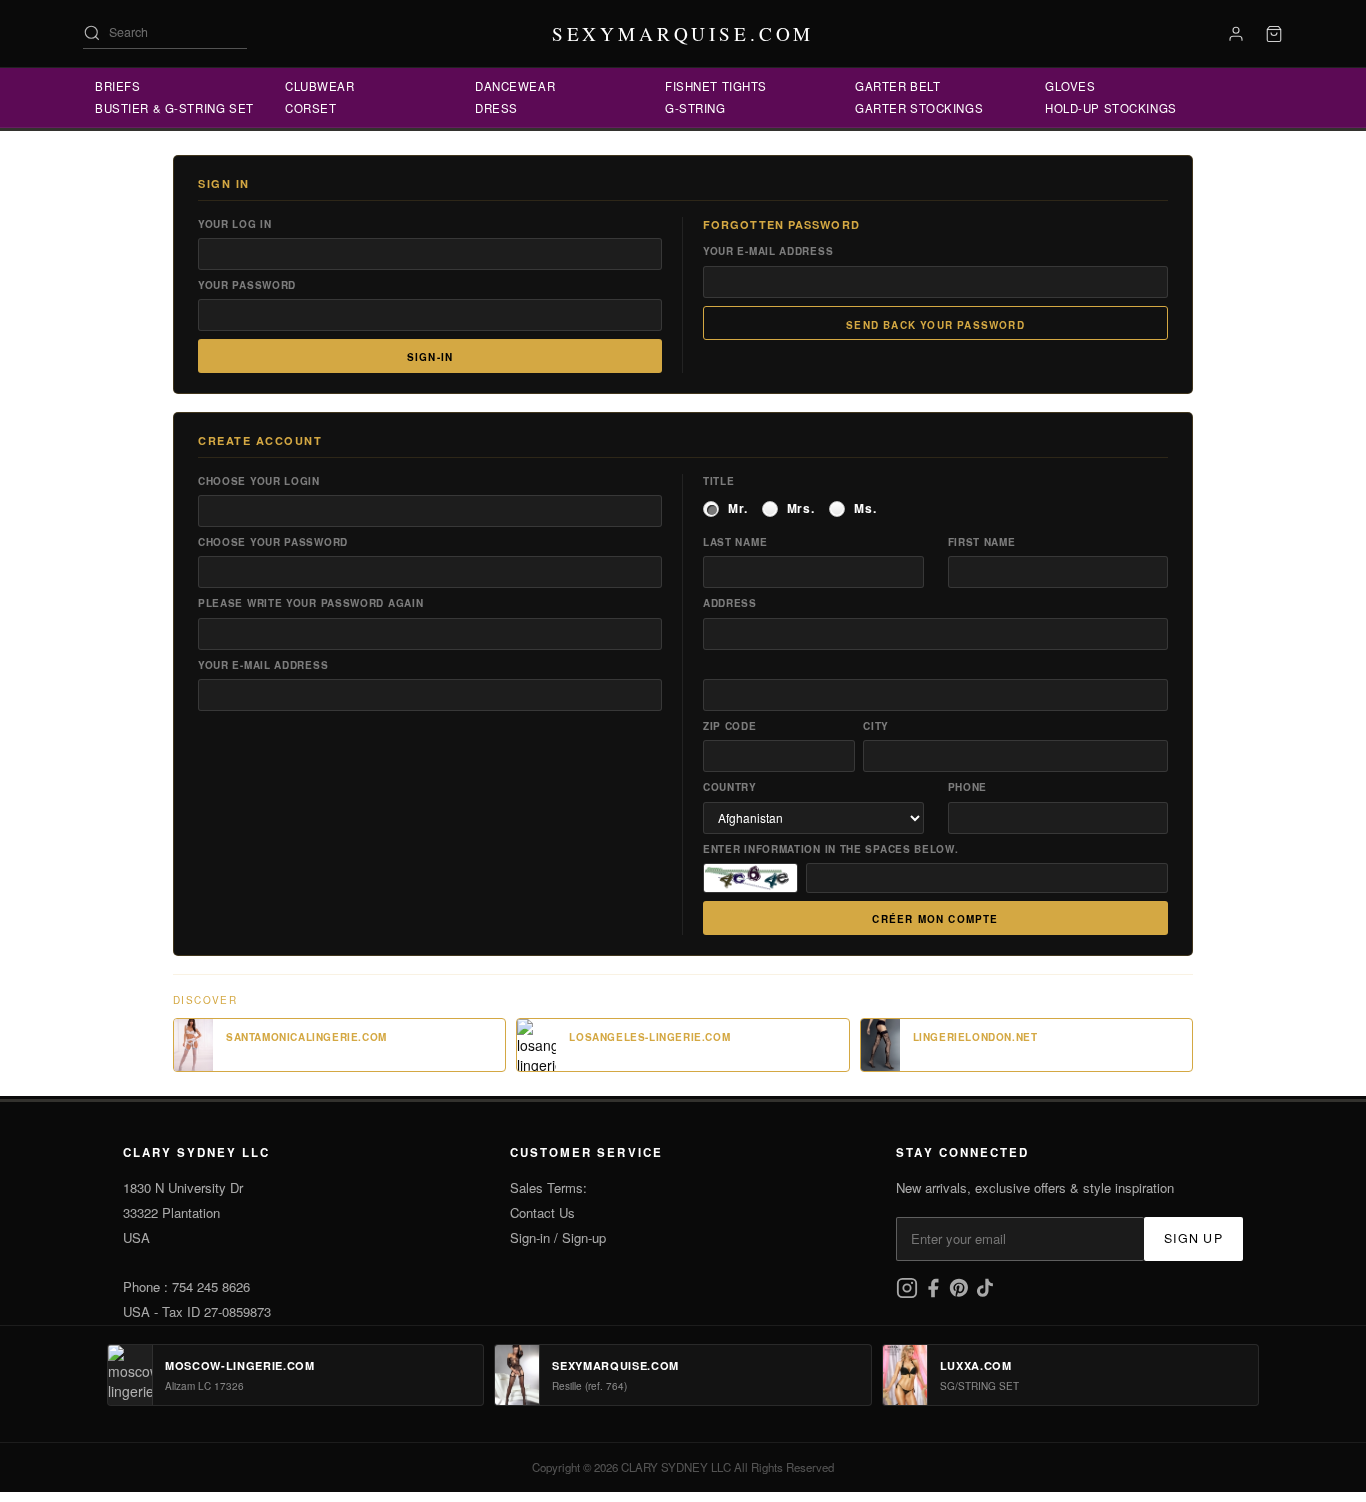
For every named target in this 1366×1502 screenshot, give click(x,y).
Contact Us (542, 1212)
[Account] (1236, 34)
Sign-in (430, 357)
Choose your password (273, 542)
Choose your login (259, 481)
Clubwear (320, 86)
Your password (247, 285)
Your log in (235, 224)
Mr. (738, 508)
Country (730, 787)
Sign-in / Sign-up (558, 1237)
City (876, 726)
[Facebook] (935, 1293)
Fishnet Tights (716, 86)
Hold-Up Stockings (1111, 108)
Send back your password (935, 325)
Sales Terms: (548, 1187)
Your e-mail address (768, 251)
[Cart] (1274, 34)
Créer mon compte (935, 919)
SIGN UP (1193, 1238)
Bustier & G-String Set (174, 108)
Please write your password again (310, 603)
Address (730, 603)
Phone (968, 787)
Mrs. (801, 508)
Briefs (117, 86)
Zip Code (730, 726)
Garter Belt (897, 86)
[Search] (92, 33)
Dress (496, 108)
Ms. (865, 508)
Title (719, 481)
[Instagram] (909, 1293)
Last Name (735, 542)
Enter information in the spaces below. (831, 849)
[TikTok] (985, 1293)
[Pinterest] (961, 1293)
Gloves (1070, 86)
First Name (982, 542)
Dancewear (515, 86)
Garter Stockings (919, 108)
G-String (695, 108)
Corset (310, 108)
